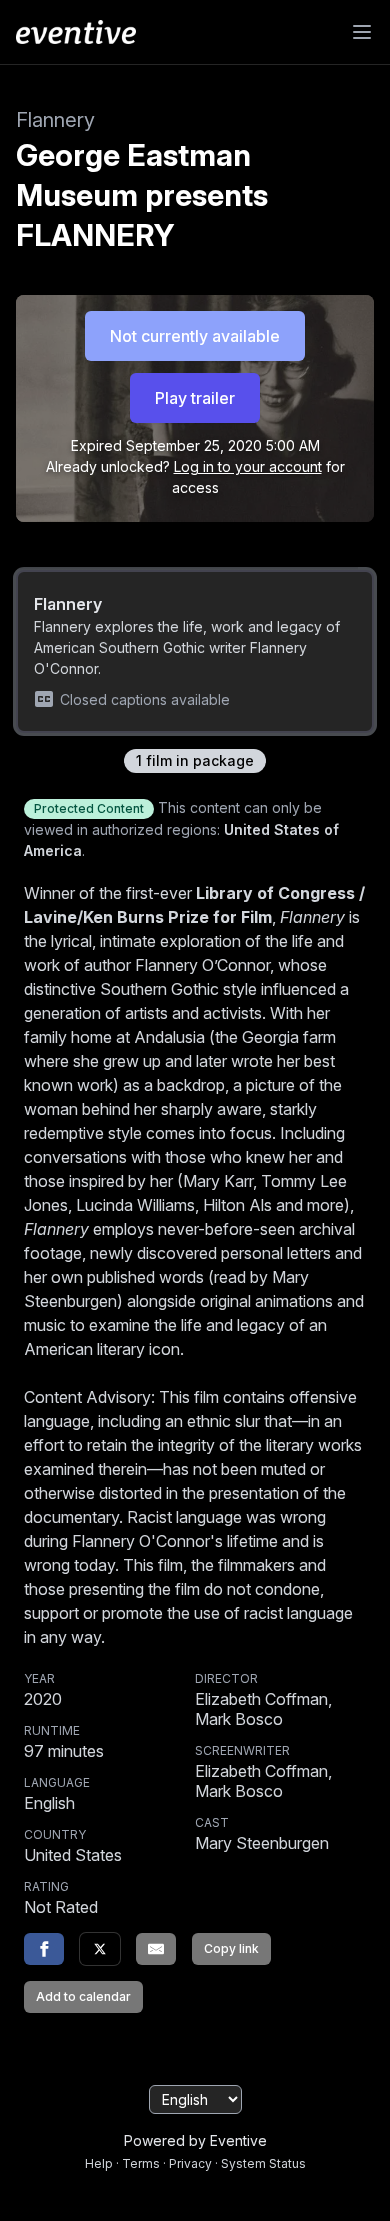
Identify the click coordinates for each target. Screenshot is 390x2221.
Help (99, 2163)
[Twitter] (100, 1949)
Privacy (190, 2163)
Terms (141, 2163)
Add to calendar (83, 1996)
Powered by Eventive (195, 2140)
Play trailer (195, 398)
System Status (263, 2163)
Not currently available (195, 336)
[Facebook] (44, 1949)
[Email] (156, 1949)
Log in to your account (248, 466)
